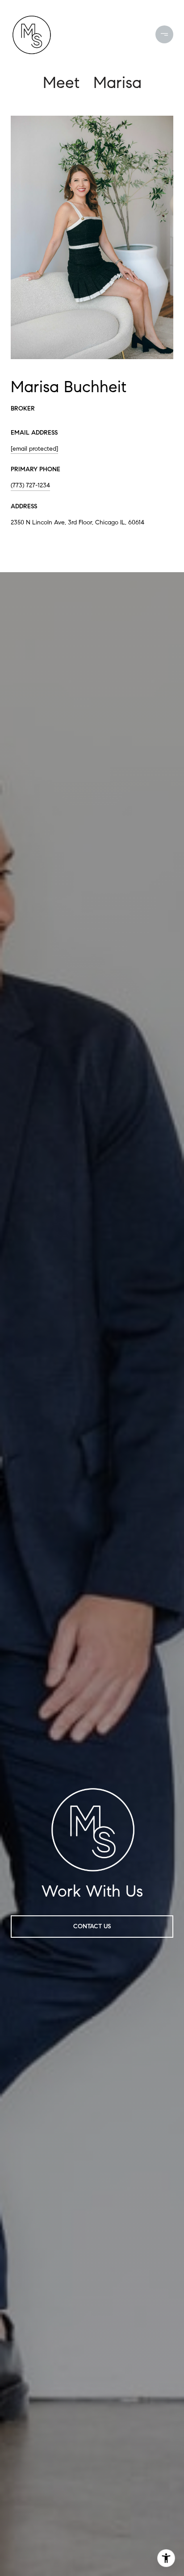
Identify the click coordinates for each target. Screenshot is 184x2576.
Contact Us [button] (92, 1926)
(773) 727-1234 (30, 485)
